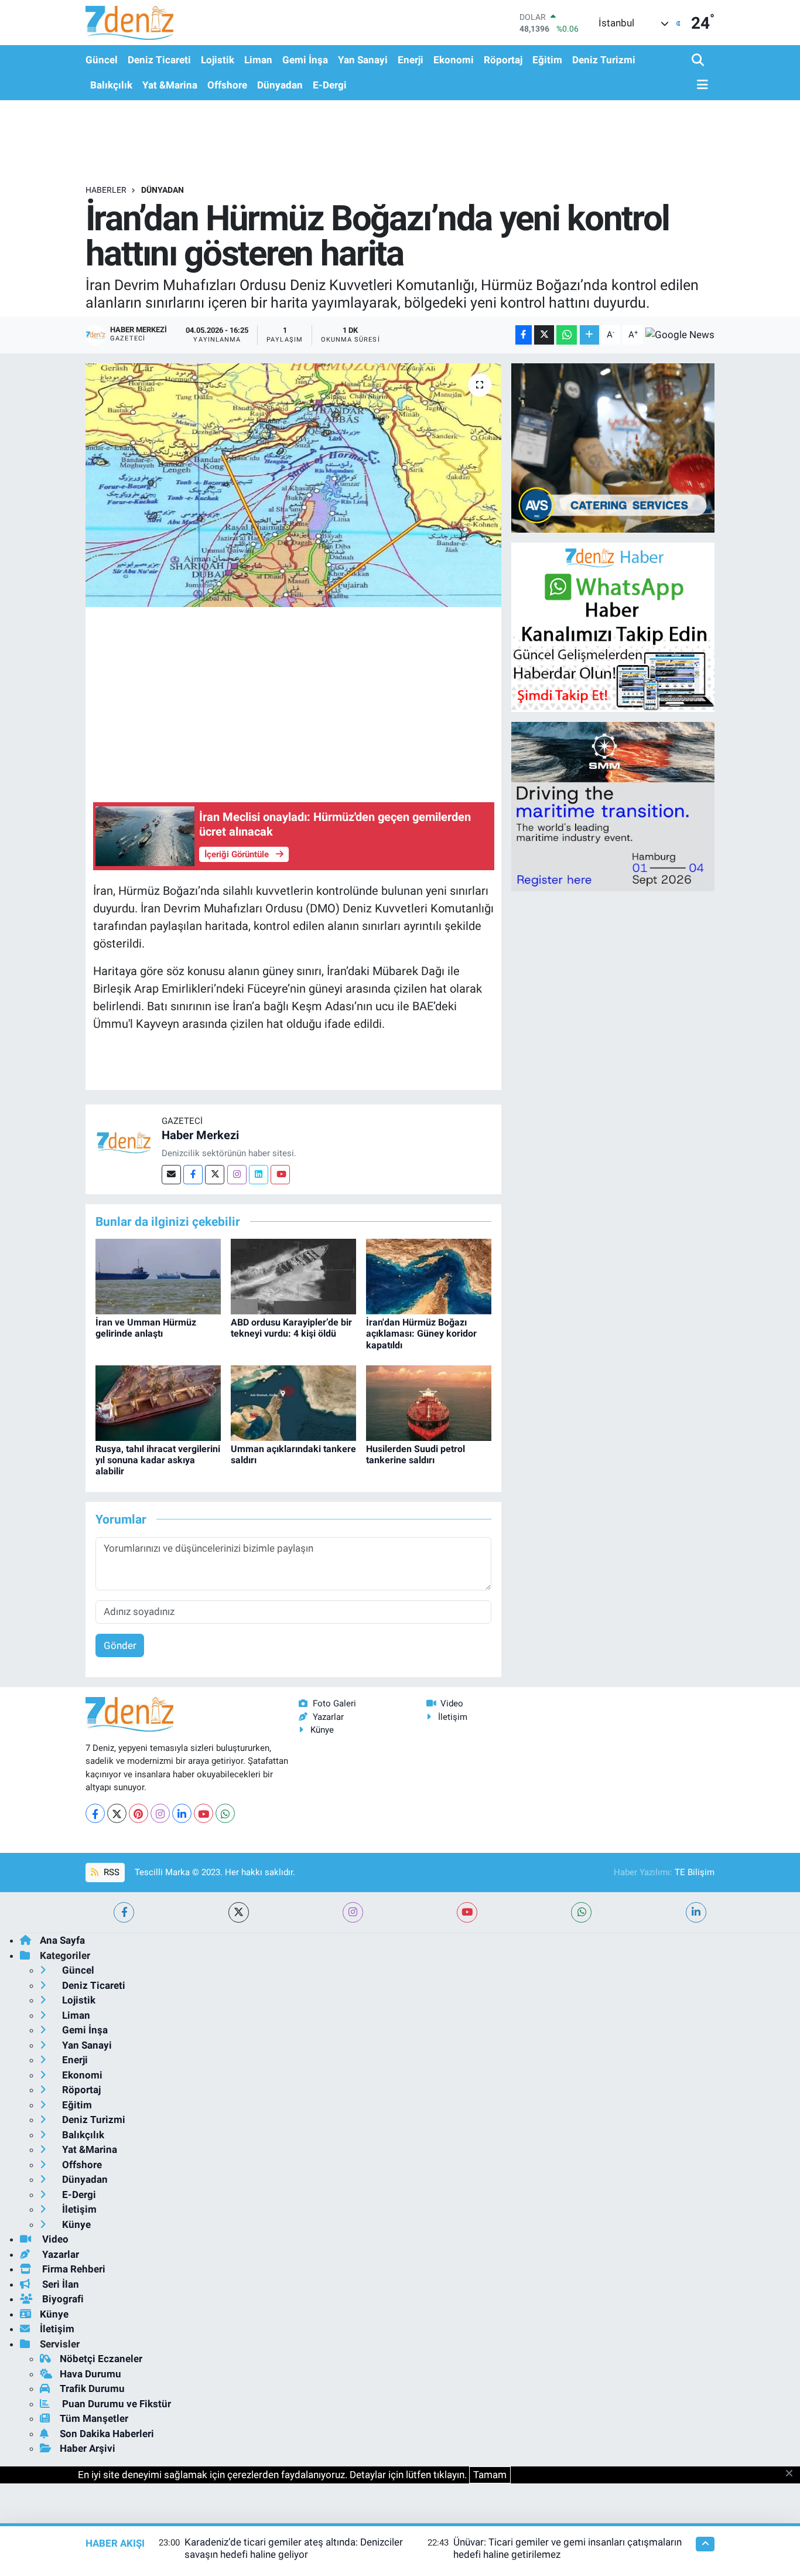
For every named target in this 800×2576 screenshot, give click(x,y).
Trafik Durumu (92, 2388)
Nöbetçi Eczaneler (101, 2359)
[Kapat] (793, 2474)
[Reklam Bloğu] (613, 447)
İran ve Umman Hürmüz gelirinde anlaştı (146, 1328)
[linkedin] (696, 1912)
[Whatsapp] (225, 1813)
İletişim (453, 1717)
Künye (322, 1730)
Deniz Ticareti (159, 60)
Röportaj (503, 60)
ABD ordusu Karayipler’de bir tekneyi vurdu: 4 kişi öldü (291, 1328)
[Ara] (699, 61)
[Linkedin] (259, 1175)
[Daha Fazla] (589, 335)
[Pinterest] (139, 1813)
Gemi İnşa (305, 60)
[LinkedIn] (182, 1813)
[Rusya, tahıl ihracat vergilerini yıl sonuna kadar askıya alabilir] (158, 1402)
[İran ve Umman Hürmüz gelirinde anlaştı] (158, 1276)
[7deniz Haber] (129, 23)
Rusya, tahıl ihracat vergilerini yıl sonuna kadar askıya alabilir (158, 1460)
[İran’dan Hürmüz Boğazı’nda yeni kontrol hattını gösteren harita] (294, 485)
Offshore (227, 85)
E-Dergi (330, 85)
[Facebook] (193, 1175)
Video (452, 1703)
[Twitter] (215, 1175)
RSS (110, 1872)
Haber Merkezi (200, 1135)
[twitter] (239, 1912)
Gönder (120, 1645)
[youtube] (467, 1912)
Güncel (102, 60)
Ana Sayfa (62, 1940)
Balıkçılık (111, 85)
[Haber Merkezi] (124, 1142)
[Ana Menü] (700, 85)
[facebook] (124, 1912)
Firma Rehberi (73, 2269)
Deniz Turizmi (604, 60)
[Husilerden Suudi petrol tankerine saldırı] (429, 1402)
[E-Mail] (171, 1175)
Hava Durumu (90, 2374)
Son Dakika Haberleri (107, 2434)
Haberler (106, 190)
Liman (258, 60)
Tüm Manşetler (94, 2418)
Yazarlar (328, 1717)
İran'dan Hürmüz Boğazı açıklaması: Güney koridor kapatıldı (421, 1333)
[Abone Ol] (680, 335)
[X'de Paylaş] (544, 335)
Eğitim (547, 60)
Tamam (490, 2475)
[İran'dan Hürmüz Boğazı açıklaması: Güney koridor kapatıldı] (429, 1276)
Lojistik (218, 60)
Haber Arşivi (88, 2448)
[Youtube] (280, 1175)
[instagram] (353, 1912)
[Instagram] (237, 1175)
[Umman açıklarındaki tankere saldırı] (293, 1402)
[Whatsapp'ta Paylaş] (567, 335)
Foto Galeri (334, 1703)
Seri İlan (59, 2284)
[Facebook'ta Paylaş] (524, 335)
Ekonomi (454, 60)
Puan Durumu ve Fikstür (115, 2404)
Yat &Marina (170, 85)
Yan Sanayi (363, 60)
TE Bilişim (695, 1872)
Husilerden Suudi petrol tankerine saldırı (416, 1454)
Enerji (411, 60)
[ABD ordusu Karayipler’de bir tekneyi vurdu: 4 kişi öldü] (293, 1276)
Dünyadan (280, 85)
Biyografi (62, 2299)
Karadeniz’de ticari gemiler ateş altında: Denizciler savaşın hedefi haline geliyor (294, 2548)
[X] (117, 1813)
